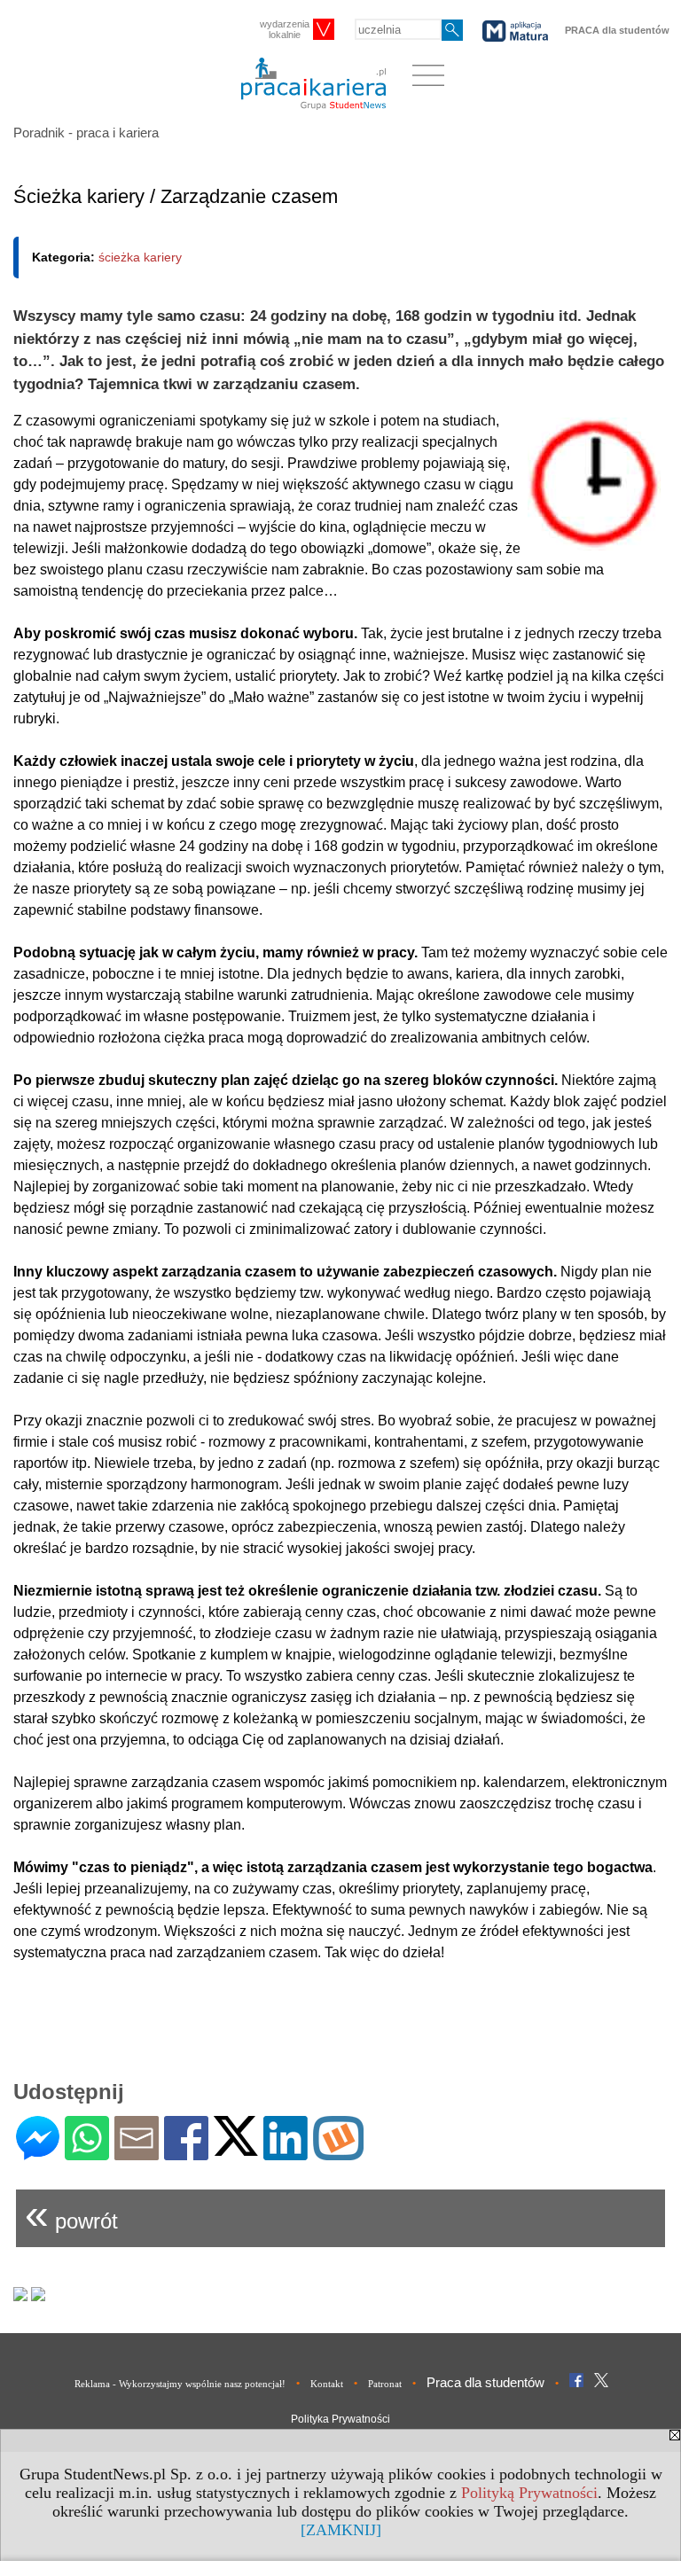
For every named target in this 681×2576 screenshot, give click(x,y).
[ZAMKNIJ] (341, 2530)
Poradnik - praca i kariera (86, 133)
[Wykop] (338, 2153)
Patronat (385, 2384)
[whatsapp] (87, 2153)
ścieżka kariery (140, 257)
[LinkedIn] (286, 2153)
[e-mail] (137, 2153)
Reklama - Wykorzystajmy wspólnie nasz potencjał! (180, 2384)
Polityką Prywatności (529, 2493)
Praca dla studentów (485, 2382)
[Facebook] (186, 2153)
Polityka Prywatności (340, 2419)
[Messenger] (38, 2153)
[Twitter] (236, 2148)
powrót (71, 2214)
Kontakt (327, 2384)
